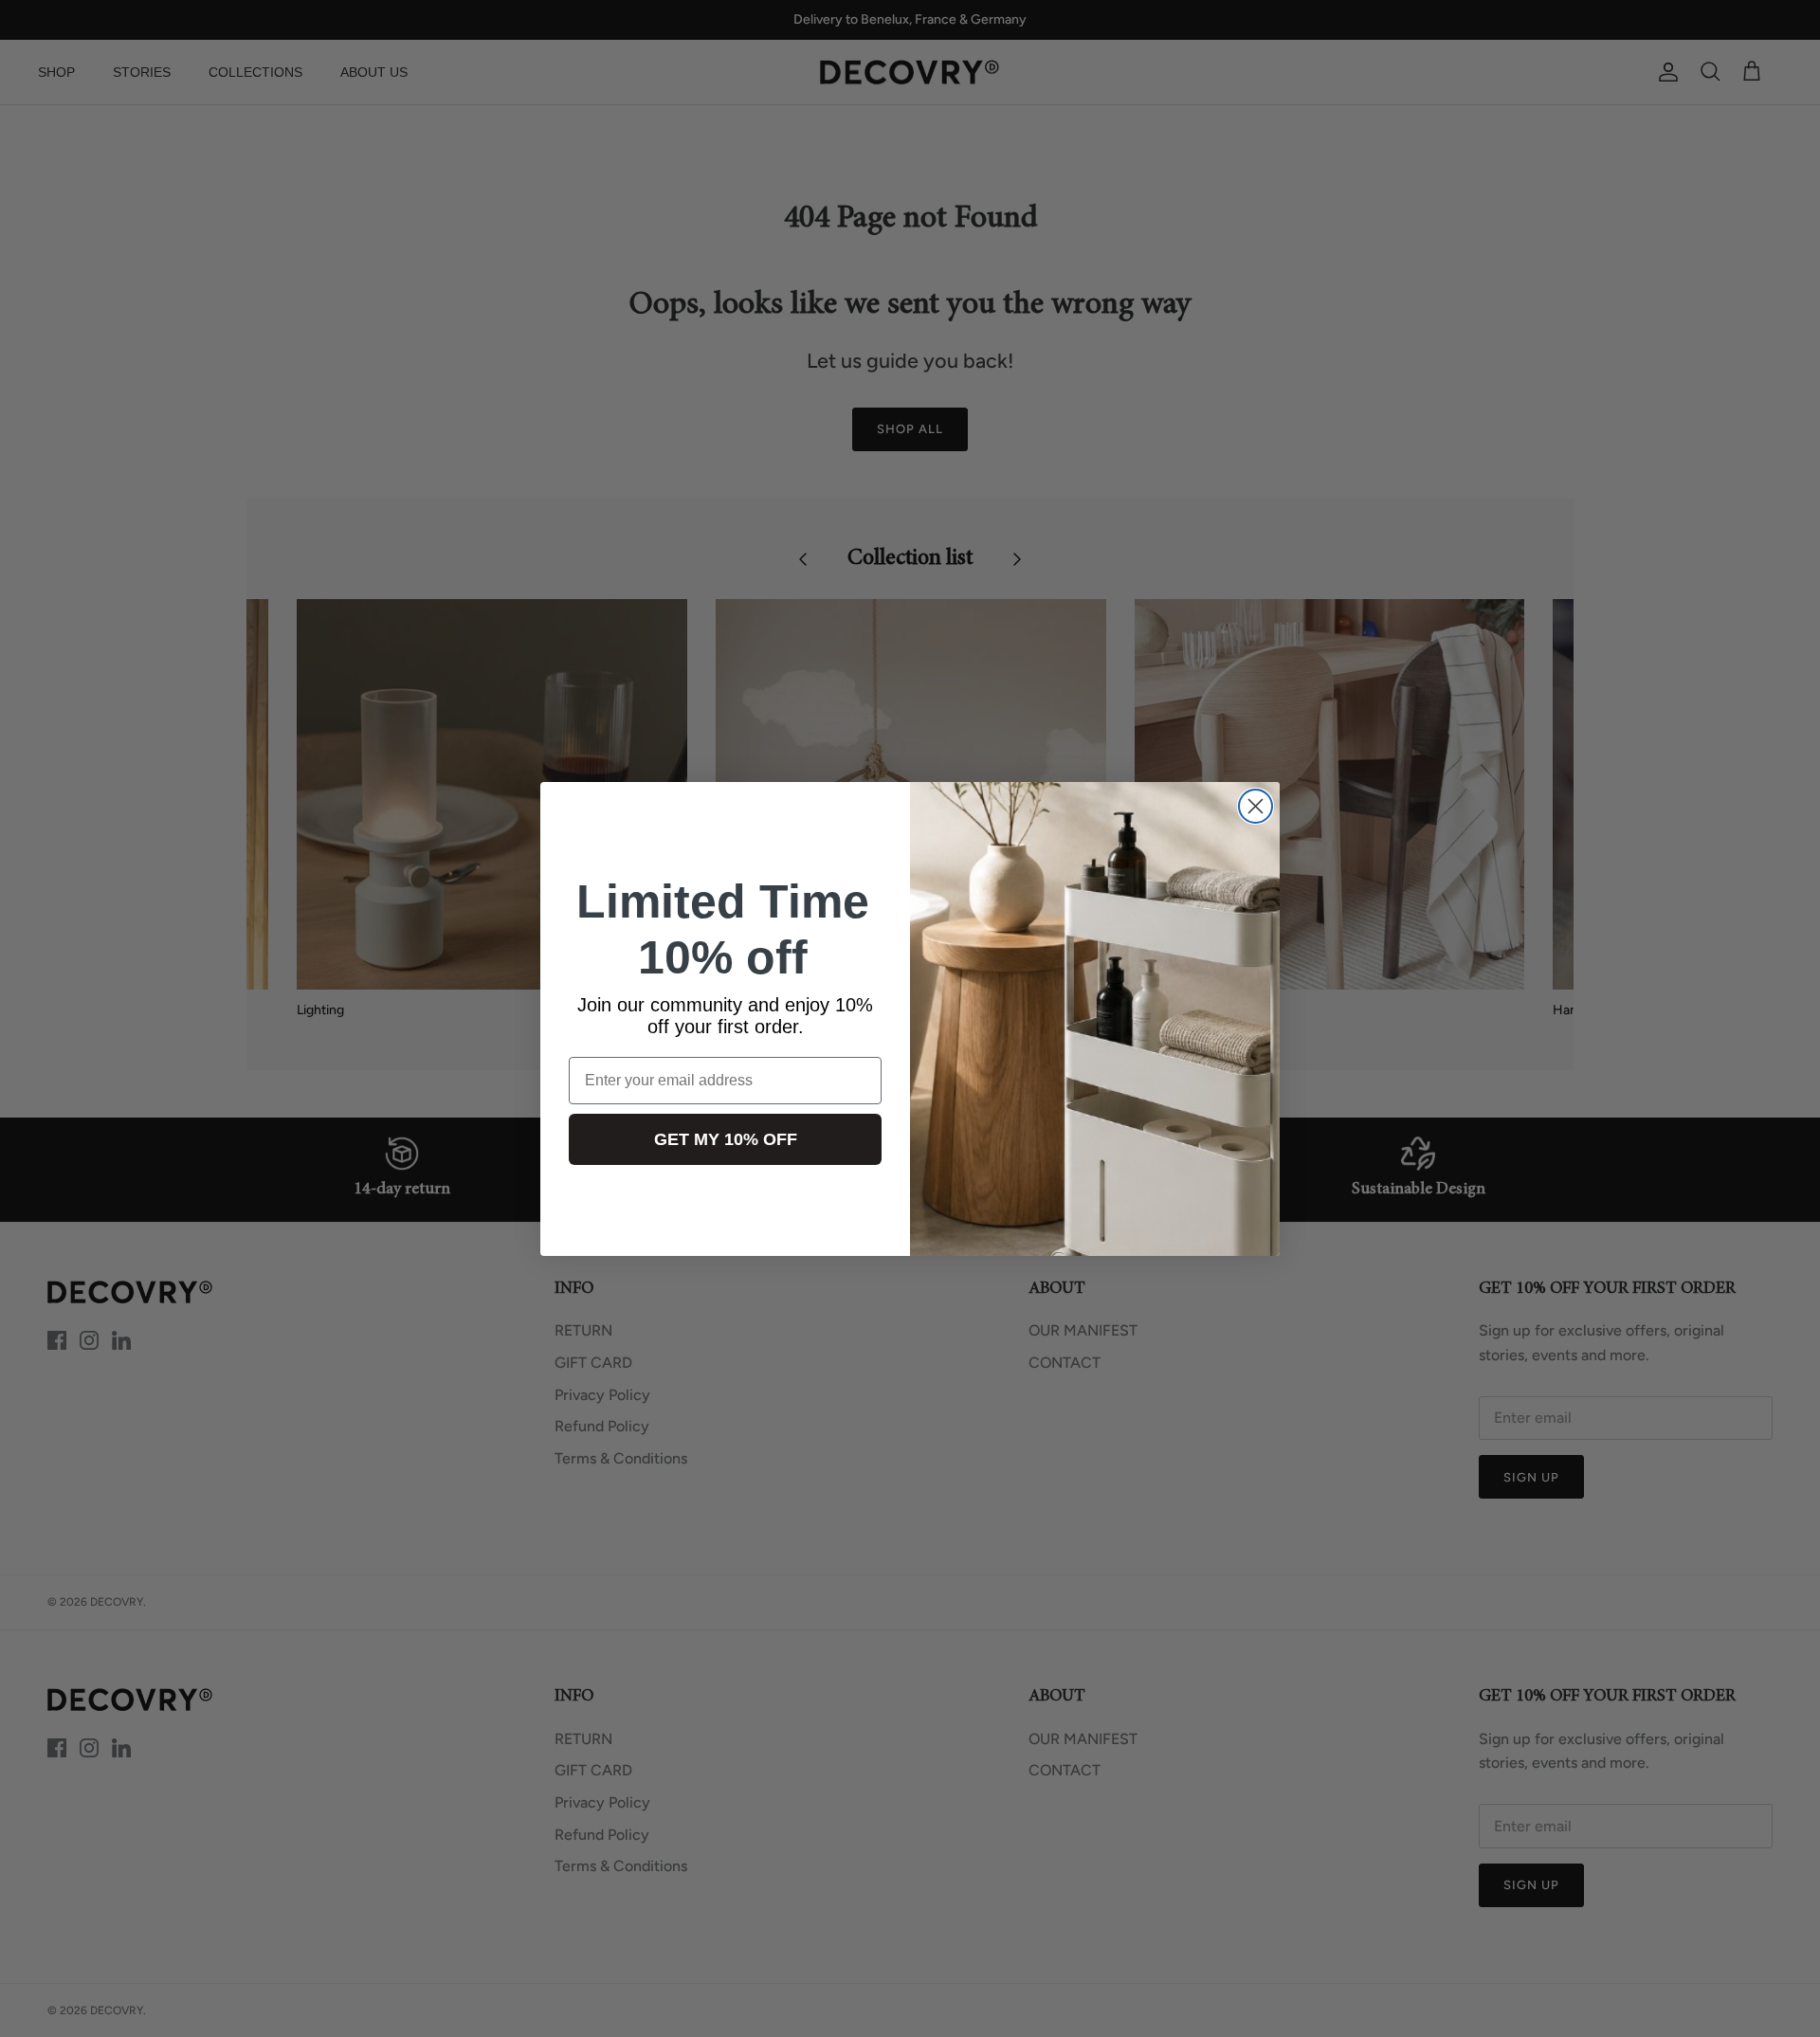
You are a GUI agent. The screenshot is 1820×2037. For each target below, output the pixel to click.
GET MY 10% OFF (726, 1139)
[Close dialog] (1256, 806)
